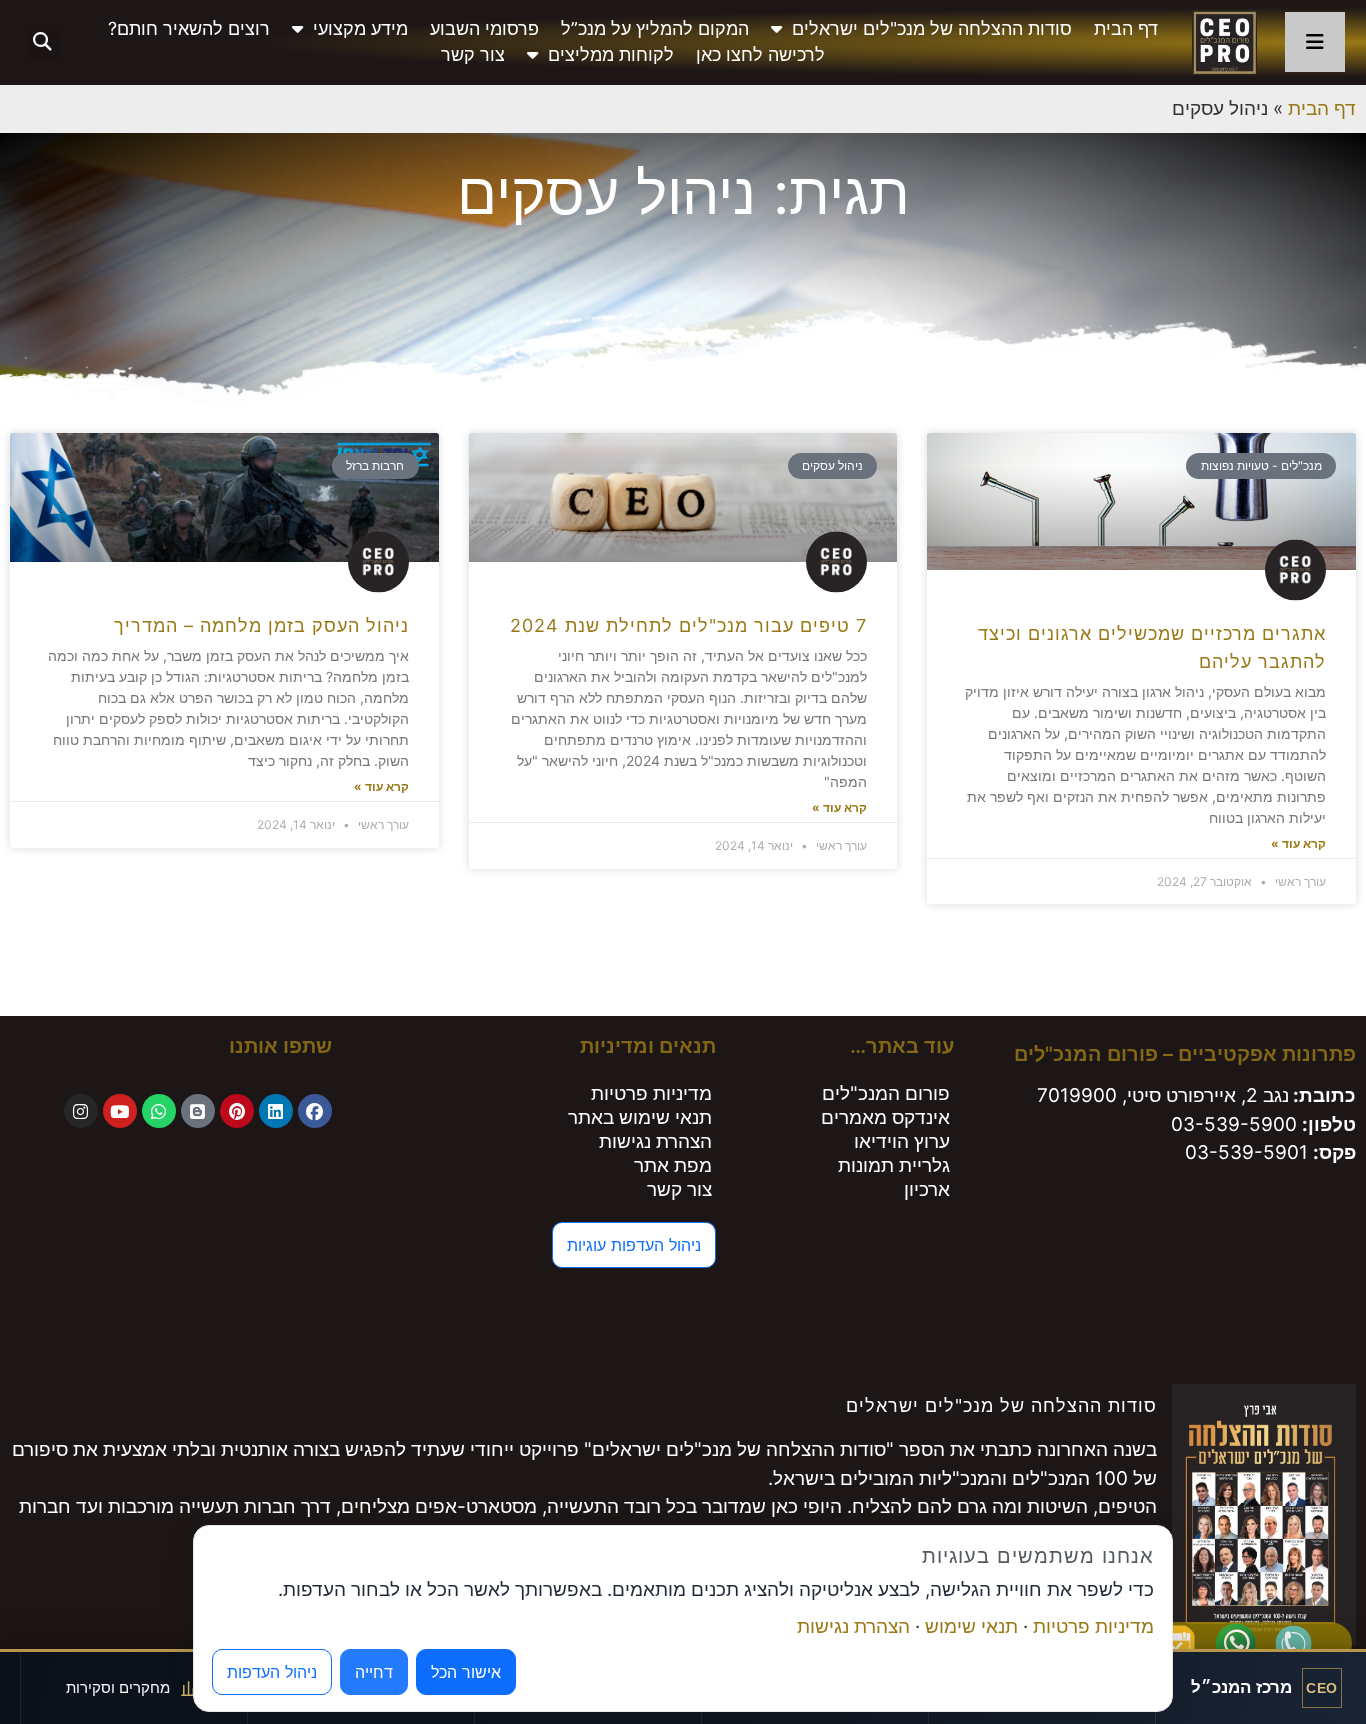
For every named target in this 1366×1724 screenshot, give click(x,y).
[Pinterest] (237, 1111)
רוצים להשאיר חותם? (189, 28)
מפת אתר (673, 1165)
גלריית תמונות (894, 1165)
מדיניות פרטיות (651, 1093)
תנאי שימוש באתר (640, 1117)
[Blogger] (198, 1111)
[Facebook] (315, 1111)
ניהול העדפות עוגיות (634, 1245)
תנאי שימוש (971, 1626)
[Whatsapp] (159, 1111)
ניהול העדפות (272, 1672)
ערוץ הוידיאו (902, 1141)
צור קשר (473, 54)
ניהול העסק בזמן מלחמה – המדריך (261, 625)
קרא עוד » (1298, 843)
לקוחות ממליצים (611, 54)
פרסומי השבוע (484, 28)
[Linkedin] (276, 1111)
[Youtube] (120, 1111)
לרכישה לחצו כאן (760, 54)
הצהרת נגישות (655, 1141)
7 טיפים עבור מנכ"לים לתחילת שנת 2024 (688, 625)
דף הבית (1126, 28)
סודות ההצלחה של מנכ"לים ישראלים (932, 28)
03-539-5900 (1234, 1124)
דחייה (374, 1672)
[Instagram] (81, 1111)
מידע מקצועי (360, 28)
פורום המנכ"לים (886, 1093)
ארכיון (927, 1189)
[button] (42, 42)
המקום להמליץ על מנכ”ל (655, 28)
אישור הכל (466, 1672)
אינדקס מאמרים (885, 1117)
